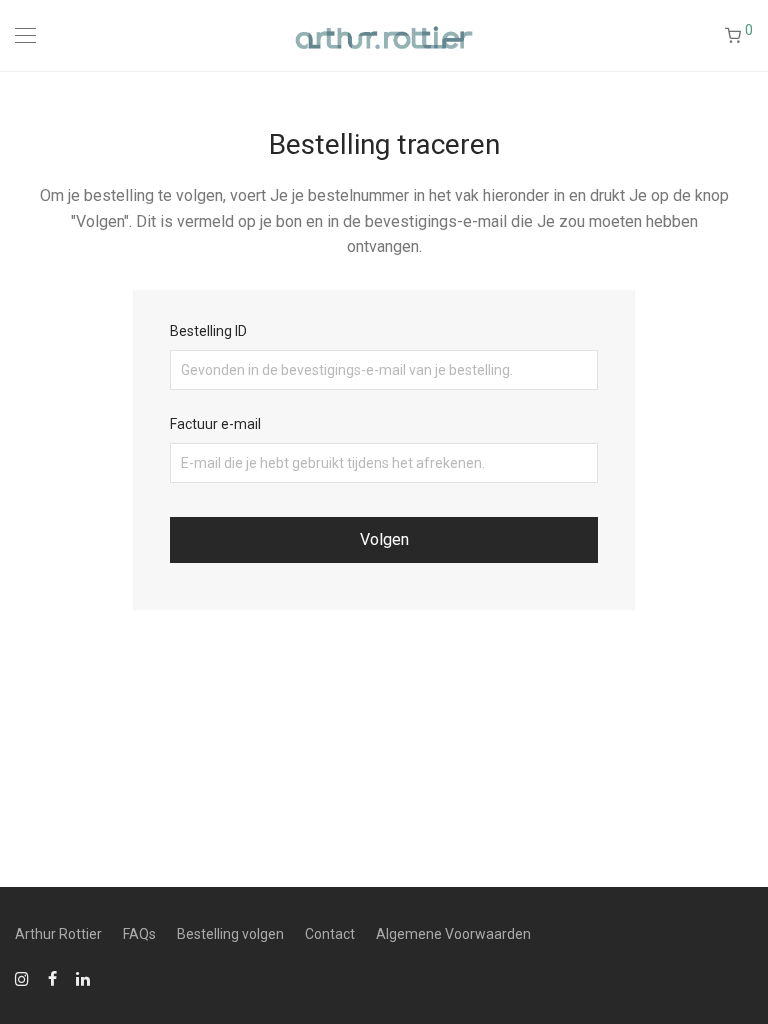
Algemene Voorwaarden (453, 934)
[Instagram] (22, 978)
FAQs (139, 934)
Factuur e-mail (215, 424)
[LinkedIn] (84, 978)
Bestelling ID (208, 331)
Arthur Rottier (58, 934)
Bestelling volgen (230, 934)
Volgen (384, 539)
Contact (330, 934)
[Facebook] (52, 978)
